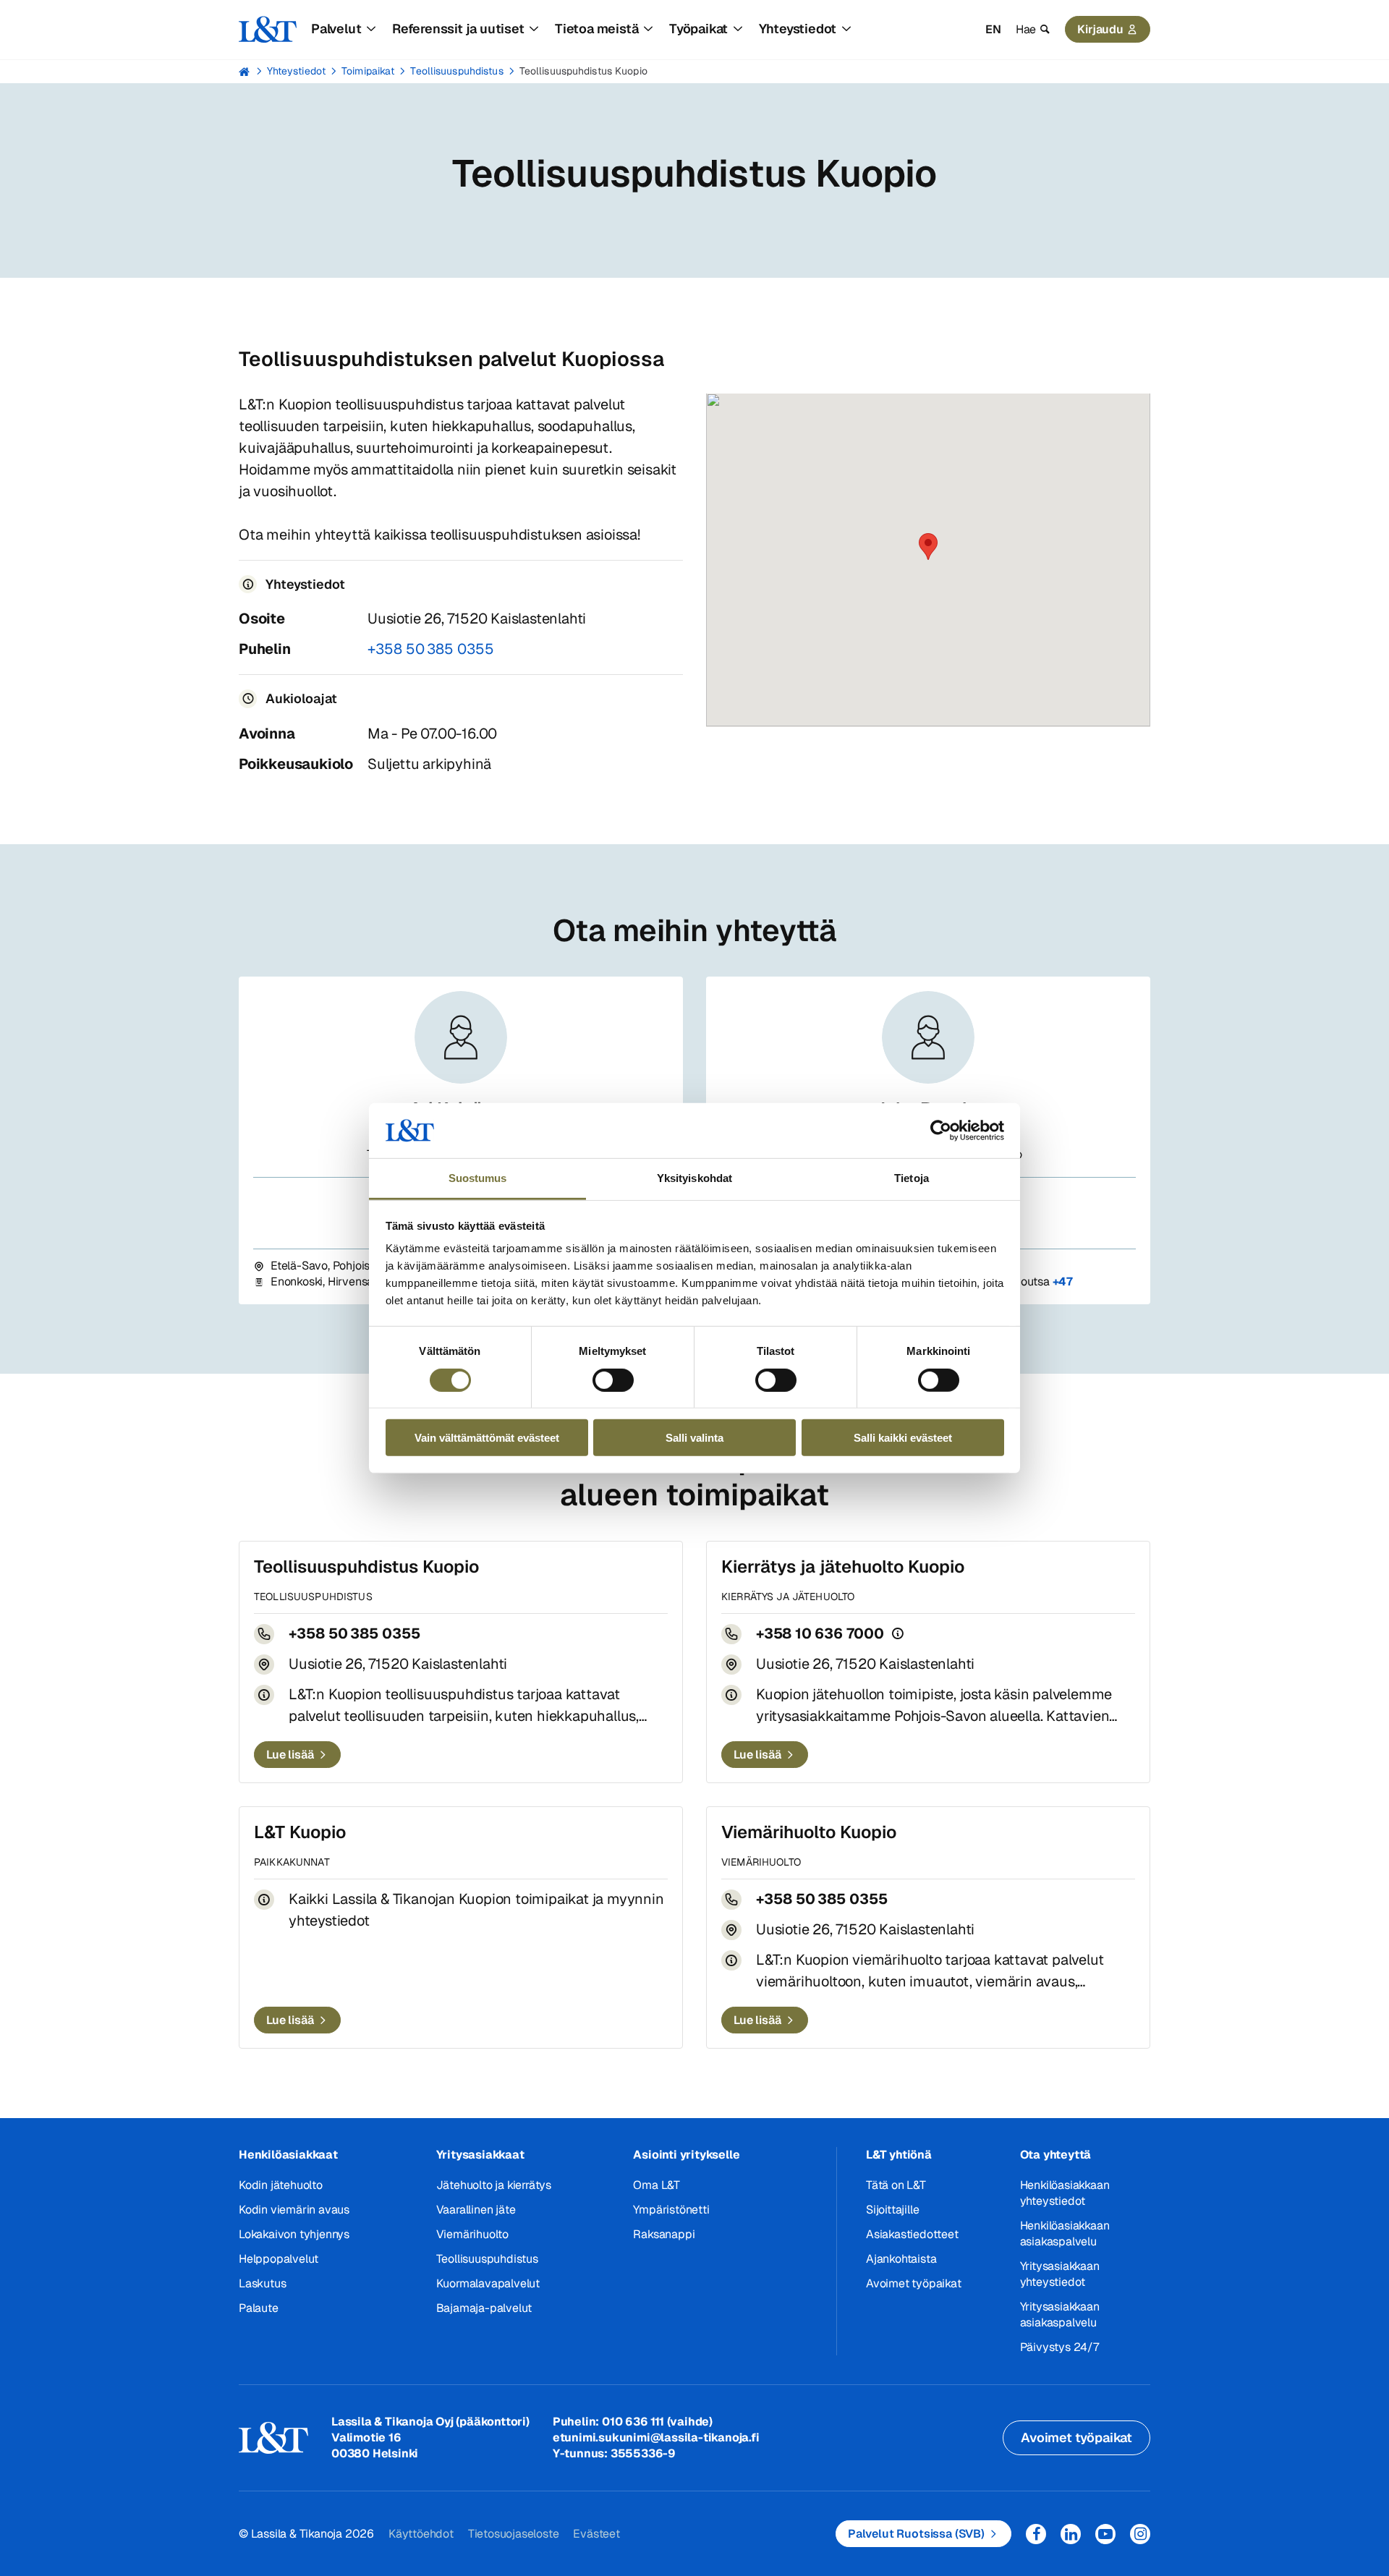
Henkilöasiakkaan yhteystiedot (1065, 2193)
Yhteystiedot (296, 71)
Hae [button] (1026, 29)
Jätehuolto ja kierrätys (494, 2185)
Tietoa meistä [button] (596, 29)
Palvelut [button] (336, 29)
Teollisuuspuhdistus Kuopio (583, 71)
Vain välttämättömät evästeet (487, 1438)
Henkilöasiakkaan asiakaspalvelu (1065, 2233)
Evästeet (596, 2534)
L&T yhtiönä (899, 2155)
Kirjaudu (1100, 29)
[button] (928, 547)
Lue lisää (290, 1755)
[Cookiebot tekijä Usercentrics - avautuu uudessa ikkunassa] (941, 1131)
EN (993, 29)
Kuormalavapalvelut (488, 2283)
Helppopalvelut (279, 2259)
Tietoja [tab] (912, 1178)
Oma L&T (657, 2185)
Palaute (259, 2308)
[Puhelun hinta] (898, 1633)
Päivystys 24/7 (1059, 2347)
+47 (1063, 1281)
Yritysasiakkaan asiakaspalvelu (1060, 2314)
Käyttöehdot (421, 2534)
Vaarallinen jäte (476, 2210)
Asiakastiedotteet (912, 2234)
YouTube (1105, 2534)
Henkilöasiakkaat (288, 2155)
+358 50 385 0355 (431, 649)
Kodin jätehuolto (281, 2185)
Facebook (1036, 2534)
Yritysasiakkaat (480, 2155)
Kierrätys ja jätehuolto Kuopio (843, 1567)
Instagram (1140, 2534)
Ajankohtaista (901, 2259)
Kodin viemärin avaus (294, 2210)
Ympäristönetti (671, 2210)
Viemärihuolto (472, 2234)
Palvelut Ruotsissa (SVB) (916, 2534)
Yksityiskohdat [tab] (694, 1178)
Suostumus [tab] (478, 1178)
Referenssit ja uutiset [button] (458, 29)
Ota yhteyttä (1056, 2155)
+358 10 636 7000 (820, 1633)
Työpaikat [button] (698, 29)
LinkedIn (1071, 2534)
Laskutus (262, 2283)
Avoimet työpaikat (914, 2283)
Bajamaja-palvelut (484, 2308)
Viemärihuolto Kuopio (809, 1832)
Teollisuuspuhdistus (456, 71)
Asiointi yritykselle (686, 2155)
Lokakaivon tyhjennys (294, 2234)
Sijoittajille (892, 2210)
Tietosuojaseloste (514, 2534)
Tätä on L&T (896, 2185)
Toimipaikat (368, 71)
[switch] (613, 1380)
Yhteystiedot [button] (798, 29)
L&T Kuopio (300, 1832)
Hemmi (245, 72)
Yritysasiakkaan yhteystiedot (1060, 2274)
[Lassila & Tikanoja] (268, 30)
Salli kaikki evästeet (903, 1438)
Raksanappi (664, 2234)
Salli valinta (694, 1438)
